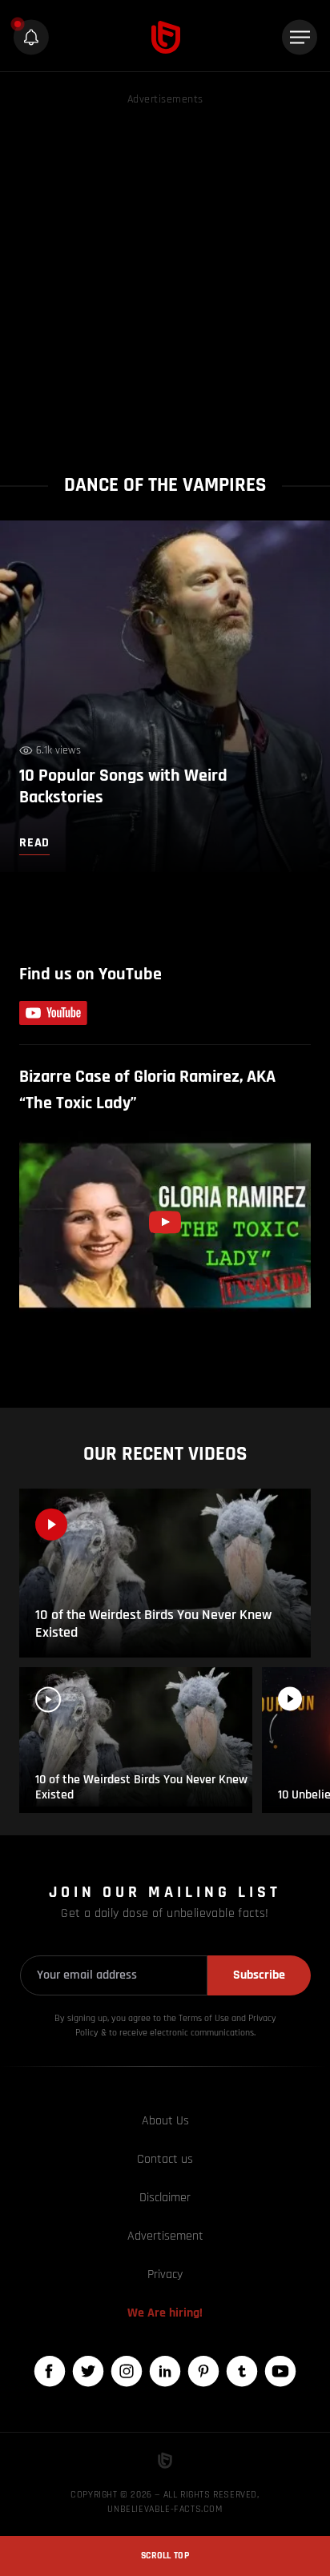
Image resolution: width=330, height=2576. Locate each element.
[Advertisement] (165, 274)
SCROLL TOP (165, 2556)
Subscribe (259, 1975)
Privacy (165, 2275)
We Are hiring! (165, 2313)
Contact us (165, 2159)
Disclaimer (165, 2198)
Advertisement (165, 2236)
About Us (165, 2121)
